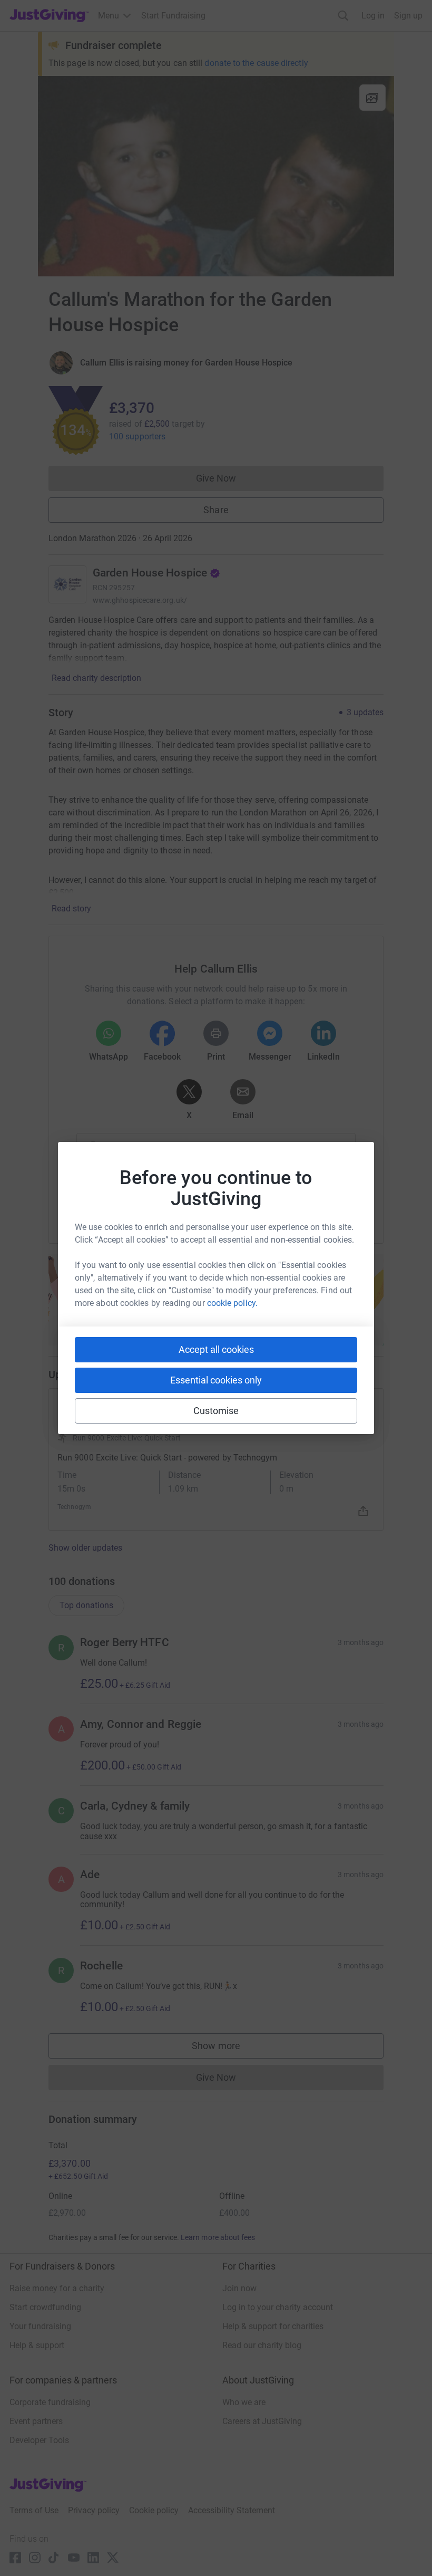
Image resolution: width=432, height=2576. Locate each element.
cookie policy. (232, 1303)
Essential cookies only (216, 1380)
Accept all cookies (216, 1349)
